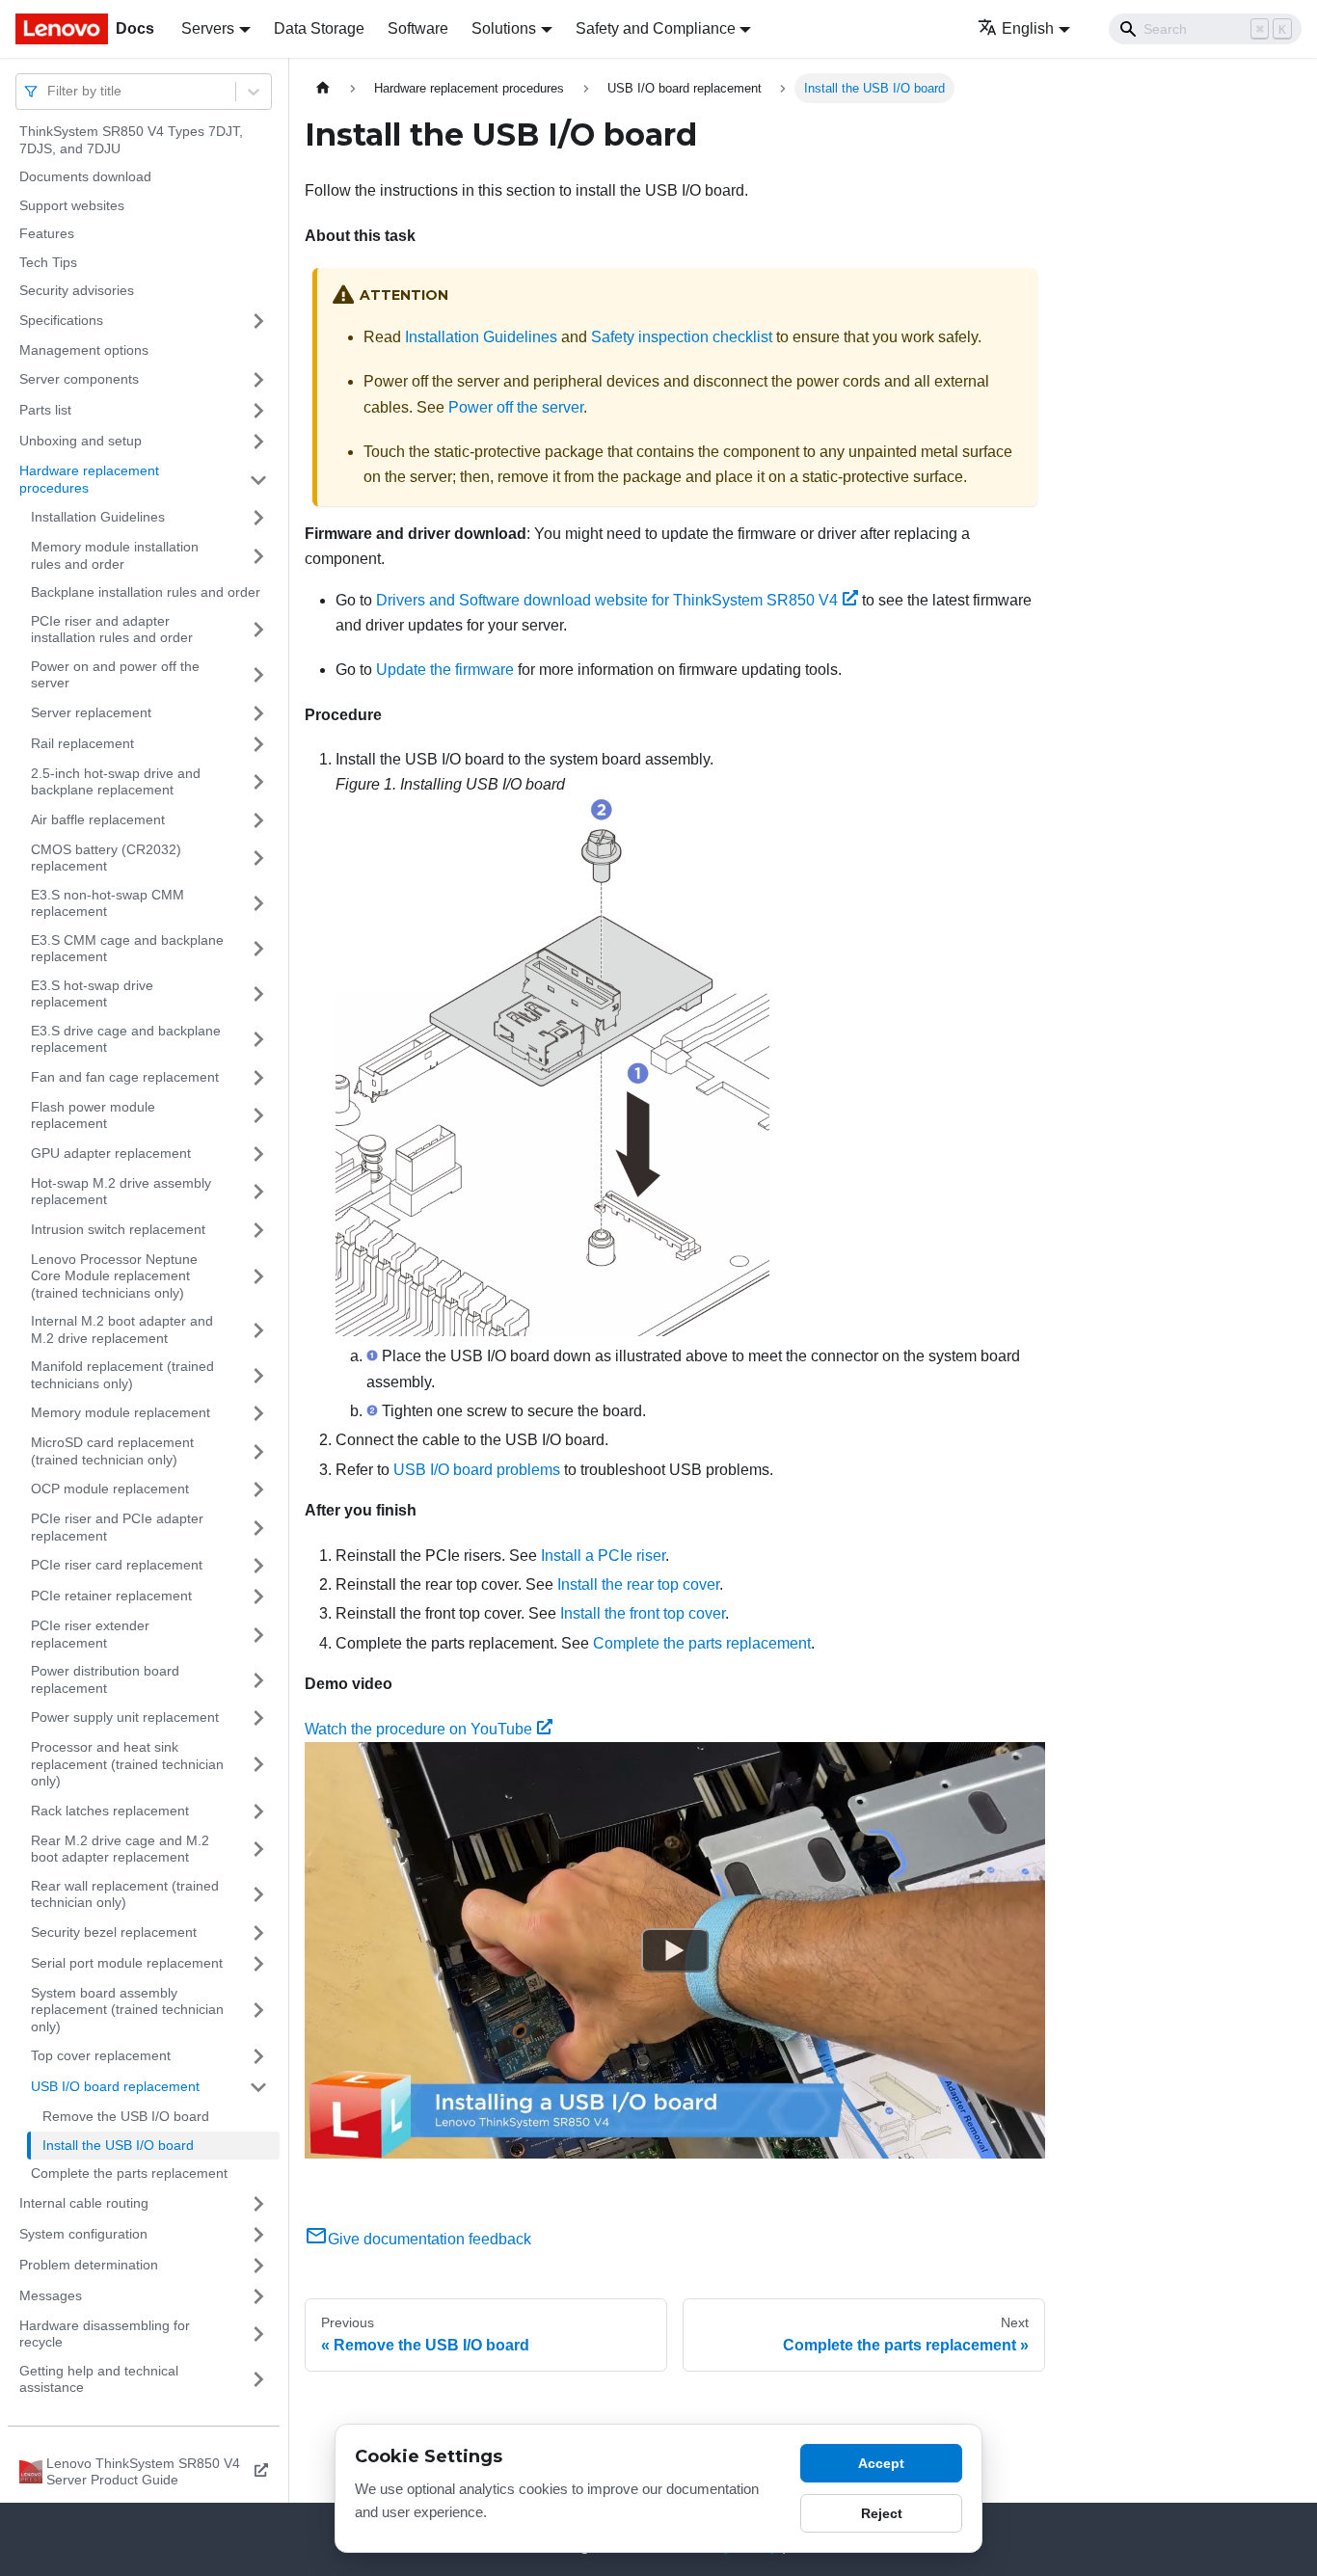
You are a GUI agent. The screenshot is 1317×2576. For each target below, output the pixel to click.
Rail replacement (82, 743)
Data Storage (319, 28)
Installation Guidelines (98, 517)
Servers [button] (208, 28)
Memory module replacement (121, 1412)
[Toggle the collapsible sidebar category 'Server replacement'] (258, 713)
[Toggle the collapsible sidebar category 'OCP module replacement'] (258, 1489)
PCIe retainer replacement (111, 1596)
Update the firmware (445, 670)
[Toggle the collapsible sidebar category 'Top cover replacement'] (258, 2056)
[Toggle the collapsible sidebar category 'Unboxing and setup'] (258, 442)
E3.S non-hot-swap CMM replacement (108, 903)
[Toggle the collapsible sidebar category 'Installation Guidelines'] (258, 518)
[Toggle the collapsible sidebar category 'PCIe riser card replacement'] (258, 1566)
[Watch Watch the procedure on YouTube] (675, 1950)
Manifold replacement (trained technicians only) (122, 1375)
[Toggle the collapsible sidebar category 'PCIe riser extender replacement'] (258, 1635)
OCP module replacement (110, 1489)
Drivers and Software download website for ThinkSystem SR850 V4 (607, 600)
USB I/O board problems (477, 1470)
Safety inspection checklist (682, 337)
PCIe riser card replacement (117, 1565)
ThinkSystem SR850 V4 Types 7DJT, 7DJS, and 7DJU (131, 140)
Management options (84, 350)
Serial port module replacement (127, 1963)
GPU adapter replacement (111, 1153)
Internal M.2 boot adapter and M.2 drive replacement (122, 1329)
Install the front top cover (643, 1613)
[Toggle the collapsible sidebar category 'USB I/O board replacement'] (258, 2087)
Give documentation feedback (430, 2239)
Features (47, 233)
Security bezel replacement (114, 1932)
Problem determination (89, 2265)
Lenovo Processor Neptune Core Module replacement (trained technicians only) (114, 1276)
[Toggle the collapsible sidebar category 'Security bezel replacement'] (258, 1933)
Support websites (72, 205)
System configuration (83, 2234)
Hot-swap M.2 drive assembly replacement (121, 1192)
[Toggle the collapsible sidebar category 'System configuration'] (258, 2235)
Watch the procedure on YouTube (418, 1729)
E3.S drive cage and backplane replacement (126, 1039)
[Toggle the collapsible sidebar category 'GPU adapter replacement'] (258, 1154)
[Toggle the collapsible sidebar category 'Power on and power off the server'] (258, 675)
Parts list (45, 410)
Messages (51, 2295)
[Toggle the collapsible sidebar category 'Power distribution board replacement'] (258, 1680)
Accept (881, 2463)
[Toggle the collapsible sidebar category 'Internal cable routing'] (258, 2204)
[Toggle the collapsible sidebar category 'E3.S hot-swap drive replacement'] (258, 994)
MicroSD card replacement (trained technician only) (112, 1451)
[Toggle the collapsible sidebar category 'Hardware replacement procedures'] (258, 480)
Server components (79, 379)
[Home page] (323, 88)
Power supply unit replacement (125, 1717)
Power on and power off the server (115, 675)
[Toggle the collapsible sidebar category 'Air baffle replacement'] (258, 820)
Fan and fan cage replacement (125, 1077)
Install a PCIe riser (603, 1556)
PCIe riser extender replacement (90, 1634)
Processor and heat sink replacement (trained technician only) (127, 1764)
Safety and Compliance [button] (656, 28)
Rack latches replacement (110, 1811)
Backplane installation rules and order (146, 592)
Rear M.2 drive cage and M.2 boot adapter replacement (120, 1849)
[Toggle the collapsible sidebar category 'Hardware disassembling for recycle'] (258, 2334)
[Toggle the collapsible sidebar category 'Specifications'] (258, 321)
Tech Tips (48, 262)
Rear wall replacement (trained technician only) (125, 1894)
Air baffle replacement (98, 819)
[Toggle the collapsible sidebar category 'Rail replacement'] (258, 744)
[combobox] (49, 91)
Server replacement (91, 712)
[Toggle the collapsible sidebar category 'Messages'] (258, 2296)
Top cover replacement (101, 2055)
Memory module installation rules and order (115, 555)
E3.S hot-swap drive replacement (92, 994)
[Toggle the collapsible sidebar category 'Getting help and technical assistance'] (258, 2380)
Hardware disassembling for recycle (105, 2334)
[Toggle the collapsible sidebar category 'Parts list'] (258, 411)
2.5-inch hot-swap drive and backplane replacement (116, 782)
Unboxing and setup (81, 441)
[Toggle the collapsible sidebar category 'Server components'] (258, 380)
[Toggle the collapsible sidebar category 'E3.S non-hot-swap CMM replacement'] (258, 904)
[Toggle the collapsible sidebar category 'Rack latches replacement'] (258, 1811)
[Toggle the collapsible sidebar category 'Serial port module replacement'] (258, 1964)
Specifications (61, 320)
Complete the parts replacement (129, 2173)
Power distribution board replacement (105, 1679)
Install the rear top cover (638, 1584)
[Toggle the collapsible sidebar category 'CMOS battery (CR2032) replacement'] (258, 859)
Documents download (85, 176)
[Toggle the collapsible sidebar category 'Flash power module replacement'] (258, 1116)
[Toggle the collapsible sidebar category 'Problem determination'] (258, 2266)
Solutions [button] (504, 28)
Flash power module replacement (93, 1115)
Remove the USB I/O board (126, 2116)
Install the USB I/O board (118, 2145)
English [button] (1028, 28)
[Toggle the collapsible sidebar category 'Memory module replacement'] (258, 1413)
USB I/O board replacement (115, 2086)
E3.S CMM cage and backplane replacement (127, 949)
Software (418, 28)
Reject (882, 2513)
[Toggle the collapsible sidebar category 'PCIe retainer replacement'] (258, 1597)
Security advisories (77, 290)
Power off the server (516, 407)
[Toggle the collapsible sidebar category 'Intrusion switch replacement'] (258, 1230)
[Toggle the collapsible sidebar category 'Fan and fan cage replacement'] (258, 1078)
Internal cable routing (84, 2203)
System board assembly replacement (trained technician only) (127, 2010)
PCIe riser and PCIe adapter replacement (117, 1527)
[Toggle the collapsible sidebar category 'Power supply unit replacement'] (258, 1718)
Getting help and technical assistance (99, 2379)
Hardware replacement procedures (89, 479)
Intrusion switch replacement (118, 1229)
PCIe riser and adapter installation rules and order (112, 630)
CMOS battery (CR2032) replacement (106, 858)
